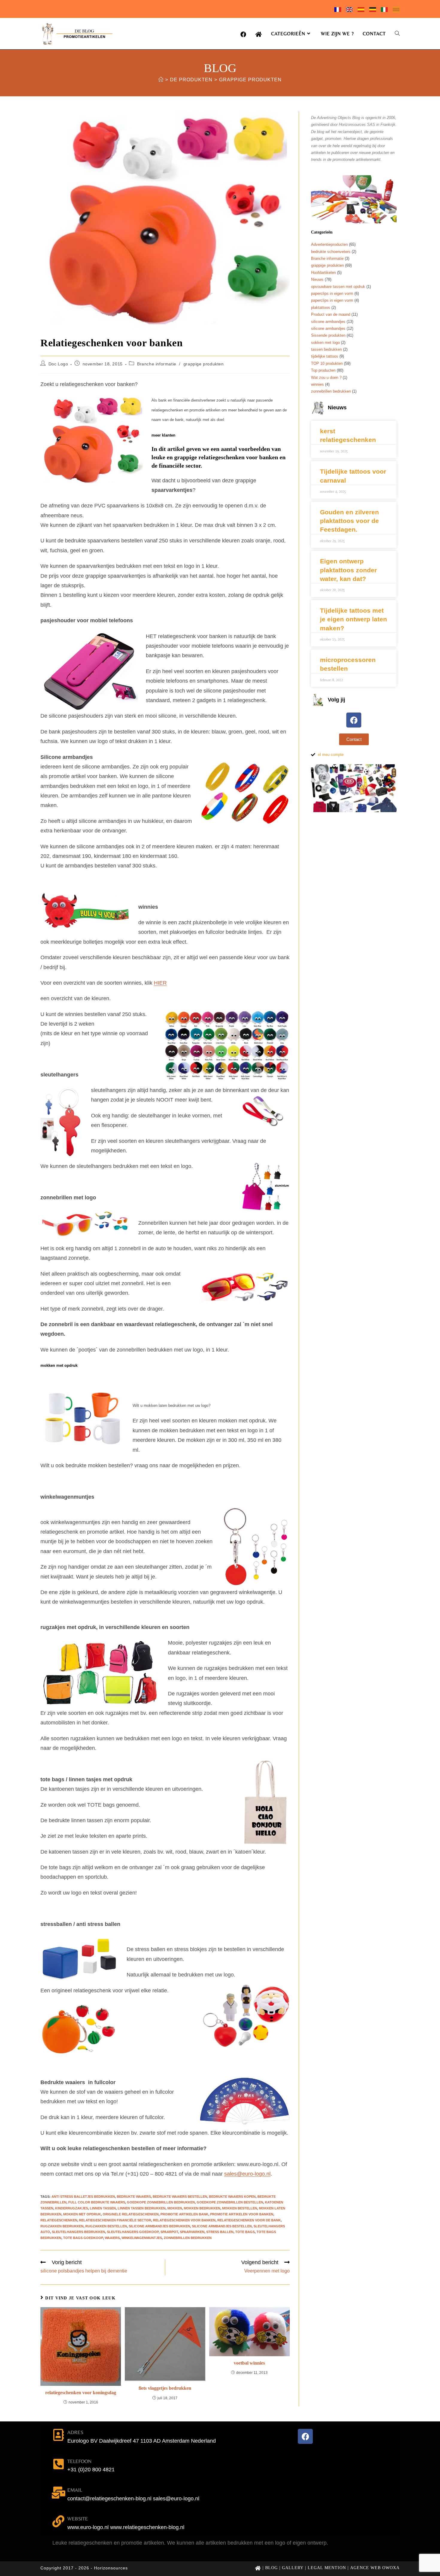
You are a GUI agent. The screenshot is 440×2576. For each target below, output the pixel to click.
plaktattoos (321, 308)
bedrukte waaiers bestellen (180, 2197)
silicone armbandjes (328, 322)
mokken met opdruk (82, 2214)
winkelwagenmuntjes (142, 2238)
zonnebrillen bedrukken (188, 2238)
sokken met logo (325, 343)
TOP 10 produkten (327, 363)
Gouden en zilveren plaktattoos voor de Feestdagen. (349, 521)
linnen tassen (103, 2208)
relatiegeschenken (59, 2220)
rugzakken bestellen (106, 2226)
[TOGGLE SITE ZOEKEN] (397, 34)
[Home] (161, 80)
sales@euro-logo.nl (247, 2174)
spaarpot (169, 2232)
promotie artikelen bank (184, 2214)
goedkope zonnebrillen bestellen (230, 2202)
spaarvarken (192, 2232)
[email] (58, 2493)
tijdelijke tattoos (325, 356)
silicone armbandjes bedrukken (159, 2226)
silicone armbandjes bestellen (222, 2226)
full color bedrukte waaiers (97, 2202)
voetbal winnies (249, 2363)
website (78, 2519)
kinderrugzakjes (72, 2208)
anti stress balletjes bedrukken (83, 2197)
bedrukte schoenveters (331, 252)
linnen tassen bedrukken (142, 2208)
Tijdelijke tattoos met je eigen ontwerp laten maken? (353, 619)
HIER (160, 983)
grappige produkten (250, 80)
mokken (175, 2208)
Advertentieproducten (329, 244)
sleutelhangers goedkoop (133, 2232)
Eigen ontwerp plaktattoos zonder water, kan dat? (348, 570)
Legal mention (327, 2568)
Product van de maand (331, 314)
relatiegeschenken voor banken (184, 2220)
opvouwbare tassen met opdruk (338, 287)
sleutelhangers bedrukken (78, 2232)
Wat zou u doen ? (326, 378)
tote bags (245, 2232)
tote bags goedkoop (83, 2238)
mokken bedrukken (202, 2208)
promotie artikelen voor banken (242, 2214)
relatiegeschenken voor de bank (249, 2220)
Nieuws (317, 279)
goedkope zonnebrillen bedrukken (161, 2202)
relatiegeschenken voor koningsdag (81, 2393)
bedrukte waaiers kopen (232, 2197)
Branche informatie (157, 364)
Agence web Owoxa (375, 2568)
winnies (317, 384)
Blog (271, 2568)
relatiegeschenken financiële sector (115, 2220)
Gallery (293, 2568)
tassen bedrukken (326, 349)
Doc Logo (58, 364)
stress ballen (220, 2232)
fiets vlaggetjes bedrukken (165, 2388)
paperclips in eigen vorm (332, 293)
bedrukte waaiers (134, 2197)
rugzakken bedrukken (62, 2226)
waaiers (112, 2238)
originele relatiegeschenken (131, 2214)
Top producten (323, 370)
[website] (58, 2521)
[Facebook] (354, 720)
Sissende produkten (328, 335)
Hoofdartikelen (323, 273)
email (75, 2490)
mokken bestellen (240, 2208)
